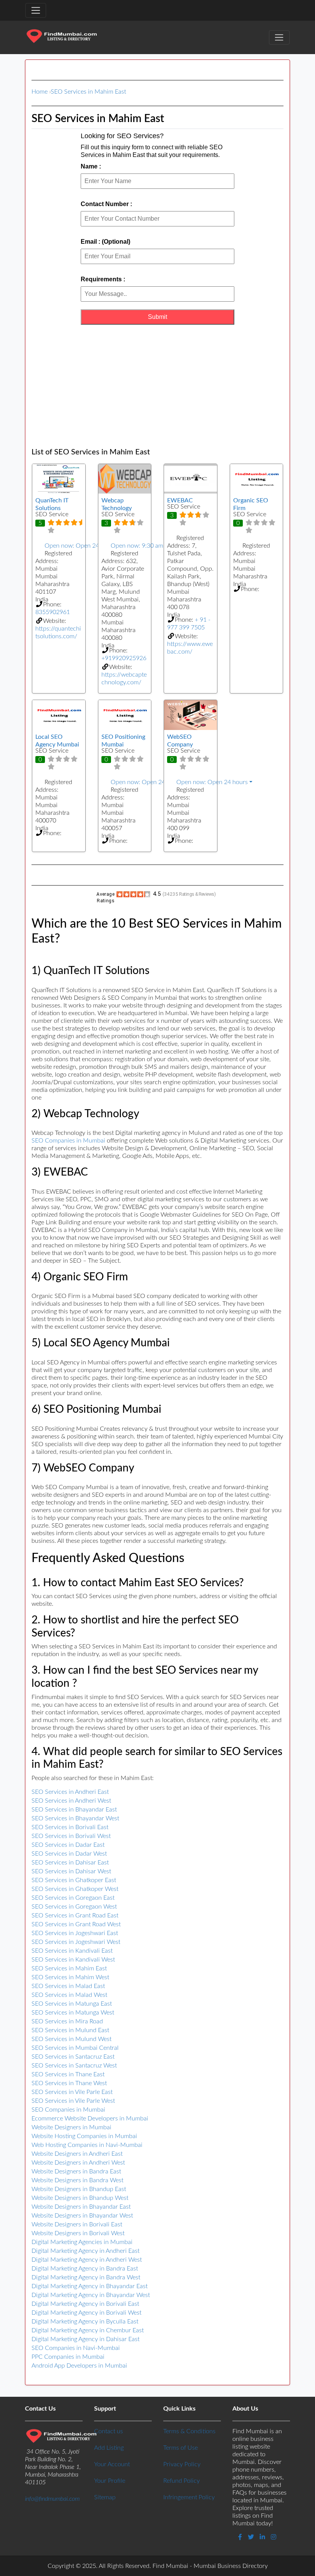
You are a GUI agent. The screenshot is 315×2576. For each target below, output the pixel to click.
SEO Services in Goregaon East (73, 1898)
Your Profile (110, 2481)
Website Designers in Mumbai (71, 2127)
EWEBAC (180, 500)
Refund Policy (182, 2481)
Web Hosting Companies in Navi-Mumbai (87, 2145)
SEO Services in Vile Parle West (73, 2101)
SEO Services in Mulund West (71, 2039)
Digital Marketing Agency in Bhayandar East (90, 2286)
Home (40, 92)
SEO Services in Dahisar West (71, 1871)
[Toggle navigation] (36, 10)
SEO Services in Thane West (69, 2083)
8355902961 (53, 612)
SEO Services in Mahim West (70, 1977)
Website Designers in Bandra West (77, 2180)
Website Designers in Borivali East (77, 2224)
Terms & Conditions (189, 2431)
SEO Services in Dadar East (68, 1845)
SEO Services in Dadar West (69, 1854)
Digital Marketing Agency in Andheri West (87, 2260)
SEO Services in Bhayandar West (75, 1818)
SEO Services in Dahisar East (70, 1863)
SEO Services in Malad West (69, 1995)
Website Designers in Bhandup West (80, 2198)
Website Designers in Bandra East (76, 2171)
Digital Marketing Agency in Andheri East (85, 2251)
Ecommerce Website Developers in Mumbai (90, 2119)
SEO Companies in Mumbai (68, 1141)
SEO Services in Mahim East (88, 92)
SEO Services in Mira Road (67, 2021)
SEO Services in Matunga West (73, 2013)
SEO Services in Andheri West (71, 1801)
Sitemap (105, 2497)
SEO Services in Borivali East (70, 1827)
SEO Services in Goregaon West (74, 1907)
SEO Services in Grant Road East (75, 1915)
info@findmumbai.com (52, 2499)
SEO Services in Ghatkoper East (74, 1880)
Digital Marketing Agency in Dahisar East (85, 2339)
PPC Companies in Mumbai (68, 2357)
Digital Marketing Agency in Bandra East (85, 2269)
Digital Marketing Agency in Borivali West (86, 2313)
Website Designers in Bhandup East (79, 2189)
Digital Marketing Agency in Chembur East (88, 2330)
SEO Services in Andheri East (70, 1792)
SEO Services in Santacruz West (74, 2066)
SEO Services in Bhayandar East (74, 1810)
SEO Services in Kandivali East (72, 1951)
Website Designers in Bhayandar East (81, 2207)
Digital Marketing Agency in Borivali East (85, 2304)
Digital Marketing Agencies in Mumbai (82, 2242)
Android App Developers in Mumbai (79, 2366)
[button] (59, 546)
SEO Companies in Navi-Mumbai (76, 2348)
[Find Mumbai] (61, 37)
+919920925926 (124, 658)
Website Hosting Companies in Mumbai (84, 2136)
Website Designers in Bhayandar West (82, 2216)
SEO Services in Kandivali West (73, 1960)
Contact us (109, 2431)
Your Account (112, 2464)
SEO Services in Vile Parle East (72, 2092)
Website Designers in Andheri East (77, 2154)
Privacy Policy (182, 2464)
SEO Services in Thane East (68, 2074)
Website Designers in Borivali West (78, 2233)
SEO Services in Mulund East (70, 2030)
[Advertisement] (157, 386)
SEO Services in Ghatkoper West (75, 1889)
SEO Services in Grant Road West (76, 1924)
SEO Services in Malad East (68, 1986)
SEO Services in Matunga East (72, 2004)
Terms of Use (181, 2448)
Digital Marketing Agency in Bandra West (86, 2277)
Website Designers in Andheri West (78, 2163)
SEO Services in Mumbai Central (75, 2048)
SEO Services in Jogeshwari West (76, 1942)
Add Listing (109, 2448)
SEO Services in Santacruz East (73, 2057)
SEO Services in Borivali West (71, 1836)
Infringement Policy (189, 2497)
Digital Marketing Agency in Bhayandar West (91, 2295)
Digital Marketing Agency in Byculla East (85, 2322)
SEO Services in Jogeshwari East (75, 1933)
